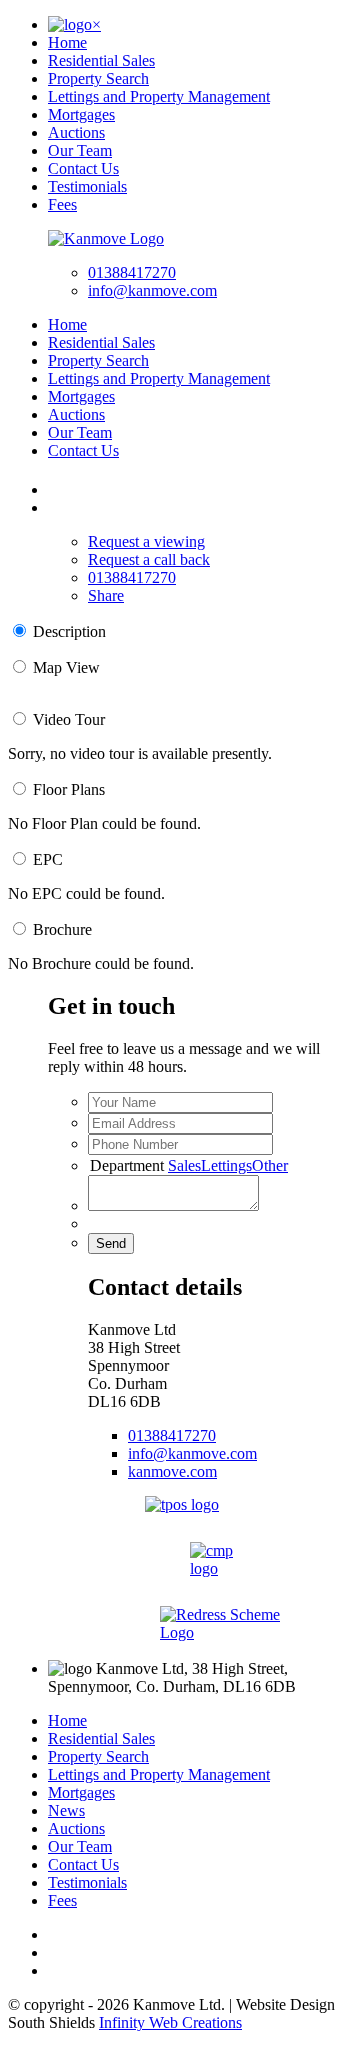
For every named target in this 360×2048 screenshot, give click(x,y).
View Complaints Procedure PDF (220, 1523)
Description (69, 631)
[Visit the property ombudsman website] (182, 1504)
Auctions (76, 132)
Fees (62, 204)
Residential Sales (101, 60)
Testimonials (87, 186)
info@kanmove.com (152, 290)
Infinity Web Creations (170, 2022)
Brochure (62, 929)
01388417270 (132, 272)
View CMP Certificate (220, 1587)
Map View (66, 667)
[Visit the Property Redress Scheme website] (220, 1632)
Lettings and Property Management (159, 96)
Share (106, 595)
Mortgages (81, 114)
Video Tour (69, 719)
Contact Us (83, 168)
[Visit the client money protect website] (220, 1568)
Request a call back (149, 559)
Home (67, 42)
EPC (48, 859)
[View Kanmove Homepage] (106, 238)
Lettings (226, 1165)
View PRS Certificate (220, 1651)
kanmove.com (172, 1471)
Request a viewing (146, 541)
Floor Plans (69, 789)
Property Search (98, 78)
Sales (184, 1165)
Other (270, 1165)
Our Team (80, 150)
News (66, 1810)
